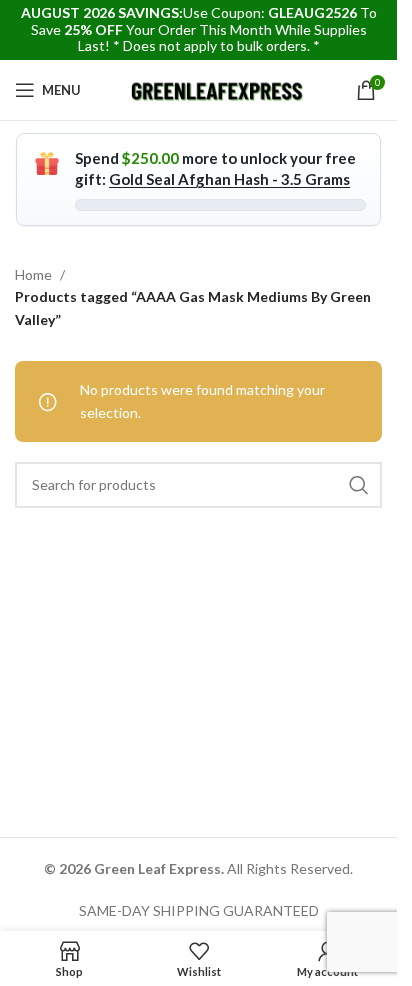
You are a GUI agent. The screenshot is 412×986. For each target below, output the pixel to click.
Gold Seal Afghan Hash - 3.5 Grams (229, 179)
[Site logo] (218, 88)
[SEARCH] (359, 485)
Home (33, 274)
